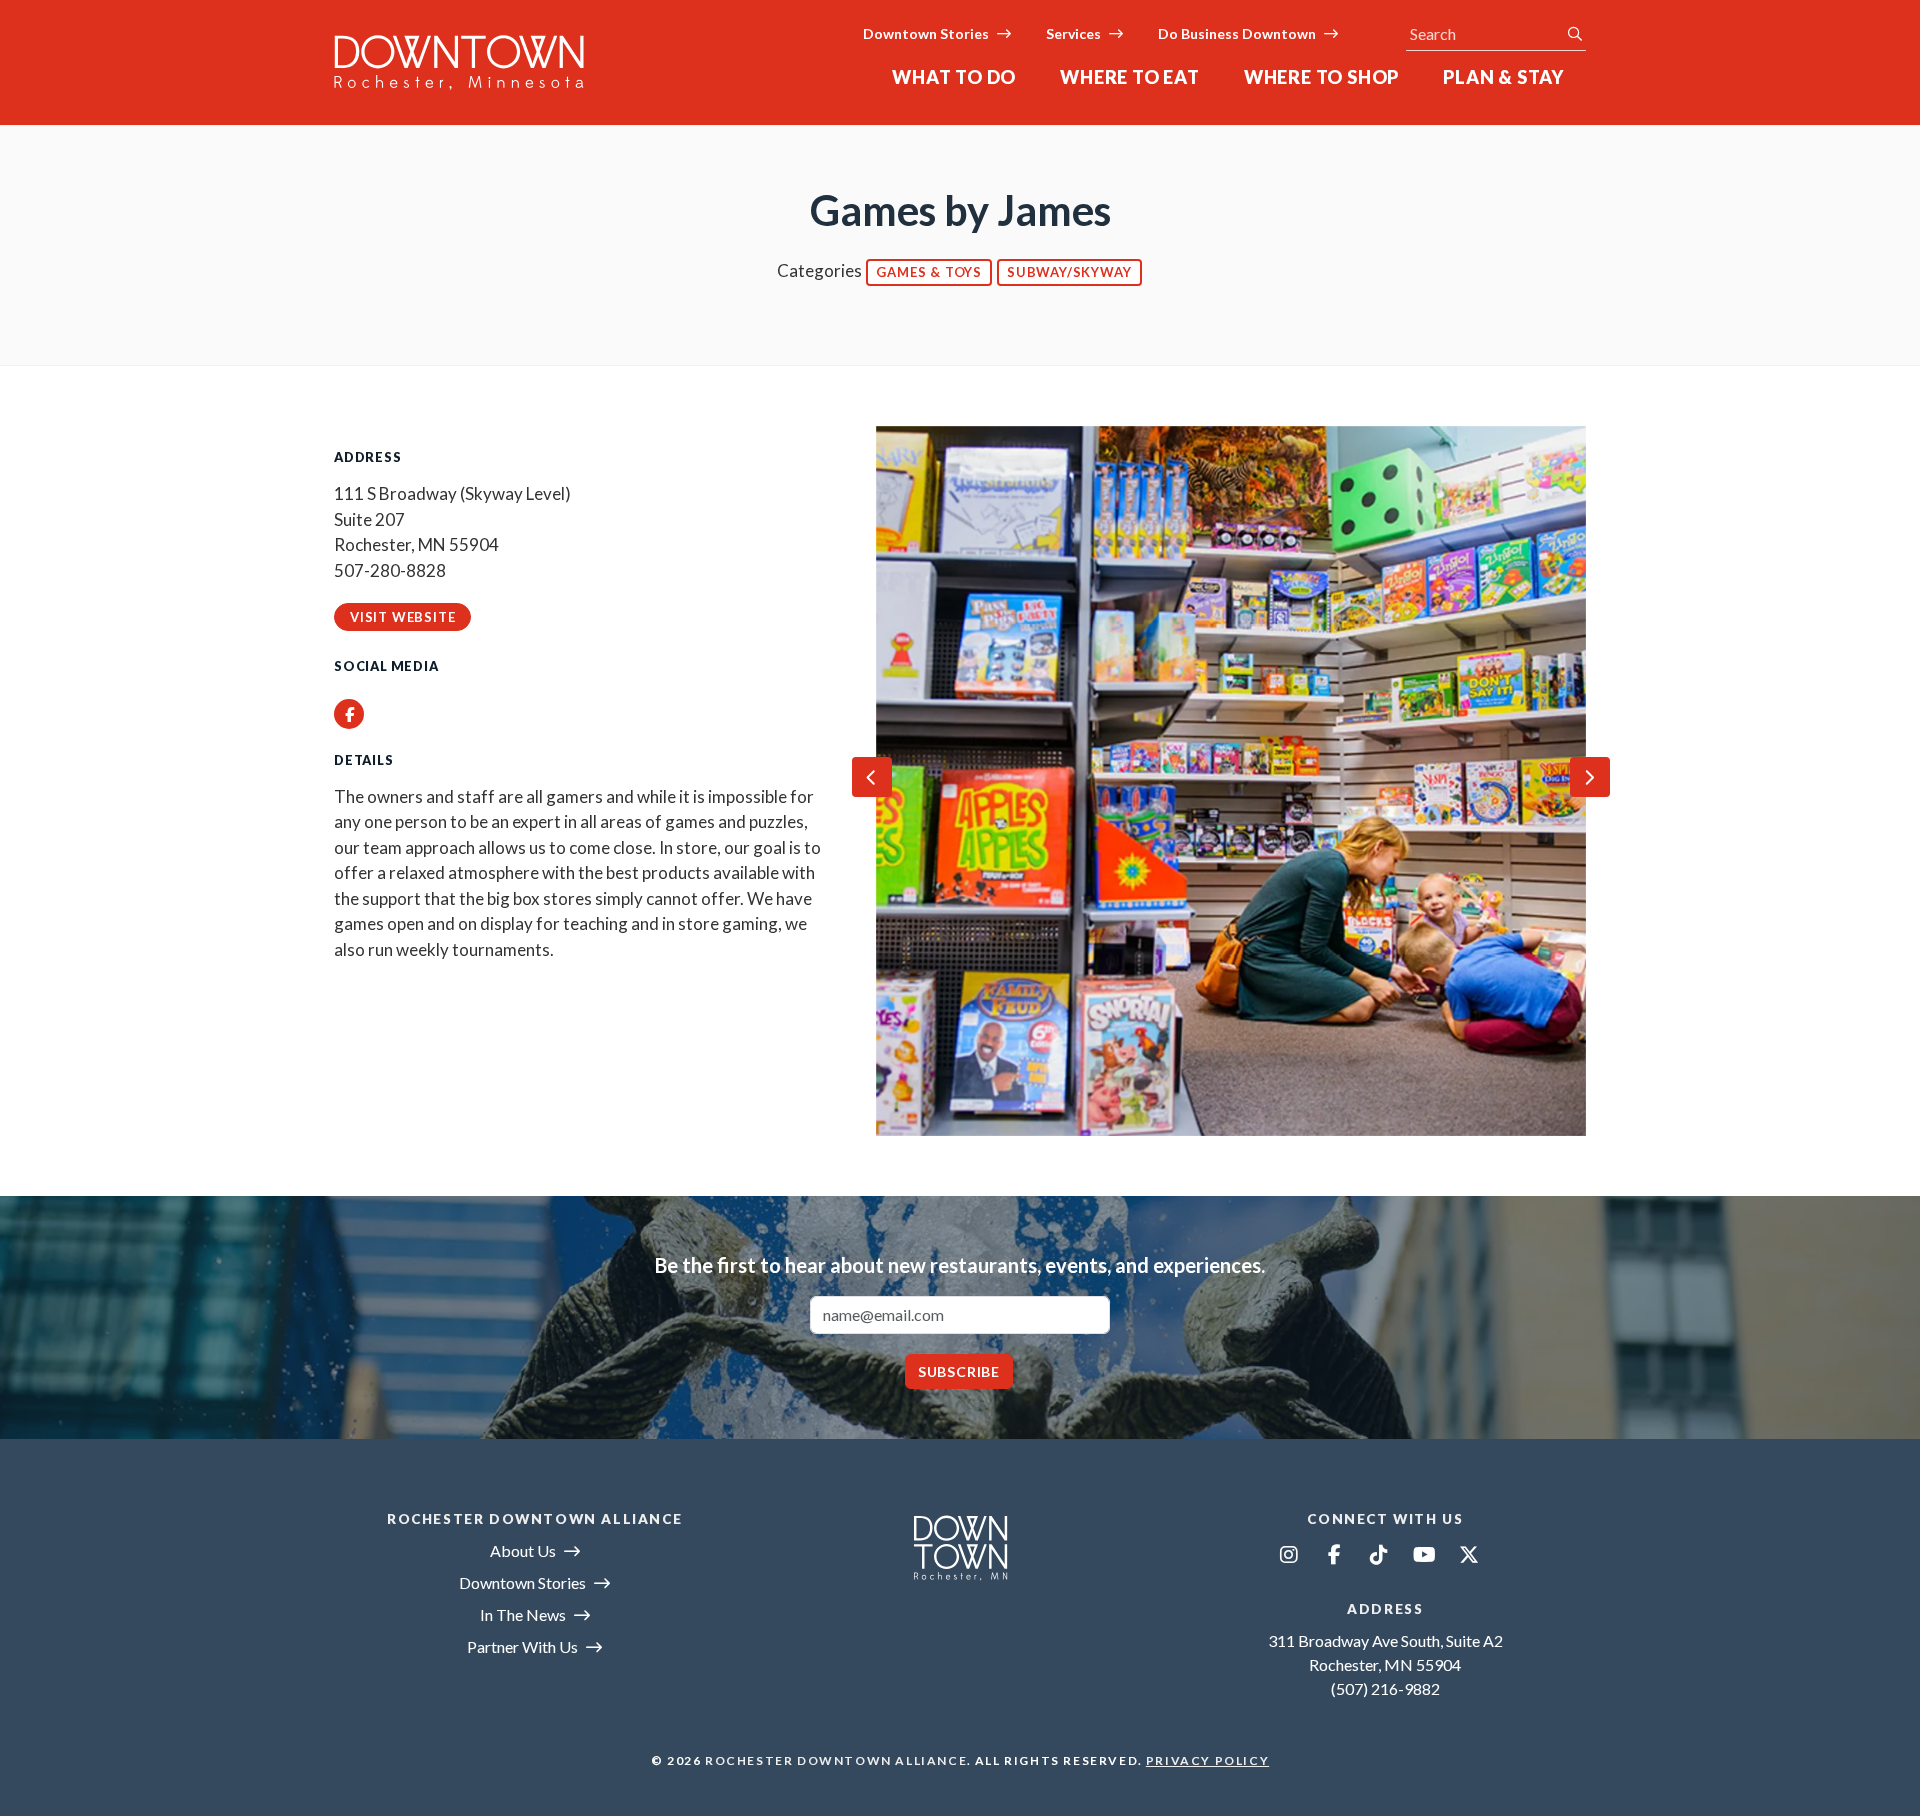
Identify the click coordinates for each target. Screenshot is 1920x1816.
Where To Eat (1130, 77)
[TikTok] (1379, 1554)
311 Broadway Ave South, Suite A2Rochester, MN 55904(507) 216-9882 (1385, 1664)
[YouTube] (1424, 1554)
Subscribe (959, 1371)
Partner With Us (522, 1646)
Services (1073, 33)
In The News (523, 1614)
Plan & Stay (1503, 77)
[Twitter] (1469, 1554)
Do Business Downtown (1237, 33)
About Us (523, 1550)
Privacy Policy (1207, 1760)
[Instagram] (1289, 1554)
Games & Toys (929, 272)
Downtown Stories (926, 33)
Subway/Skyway (1069, 272)
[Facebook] (1334, 1554)
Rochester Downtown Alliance (836, 1760)
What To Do (954, 77)
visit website (402, 617)
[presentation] (872, 777)
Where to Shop (1321, 77)
